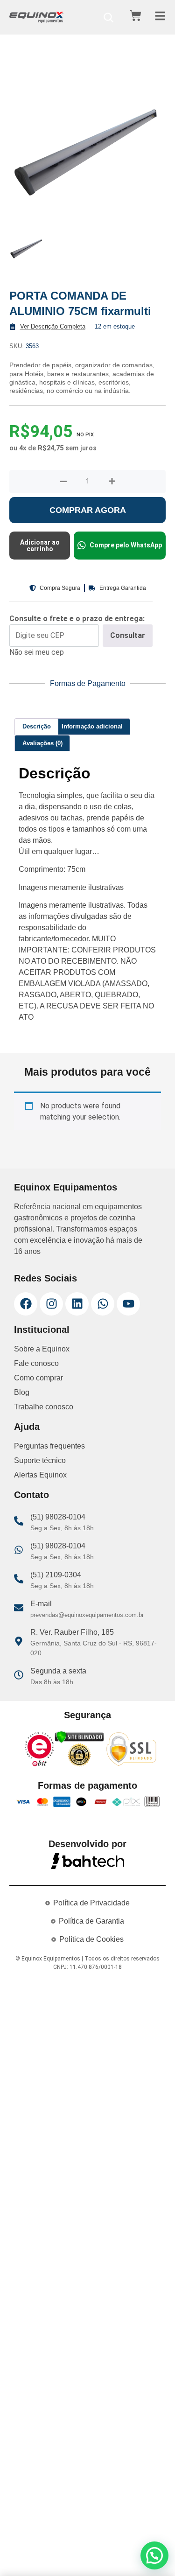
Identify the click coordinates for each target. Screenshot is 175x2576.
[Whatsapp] (103, 1304)
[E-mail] (19, 1608)
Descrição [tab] (37, 726)
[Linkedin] (77, 1304)
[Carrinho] (136, 16)
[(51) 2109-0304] (19, 1579)
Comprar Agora (88, 510)
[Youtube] (128, 1304)
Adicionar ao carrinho (40, 546)
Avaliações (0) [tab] (42, 743)
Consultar (128, 635)
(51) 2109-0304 (56, 1575)
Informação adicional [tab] (92, 726)
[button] (154, 2555)
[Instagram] (51, 1304)
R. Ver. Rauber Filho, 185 (72, 1632)
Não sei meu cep (37, 652)
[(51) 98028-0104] (19, 1521)
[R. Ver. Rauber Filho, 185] (19, 1641)
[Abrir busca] (108, 17)
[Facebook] (26, 1304)
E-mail (41, 1604)
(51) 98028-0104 (58, 1517)
